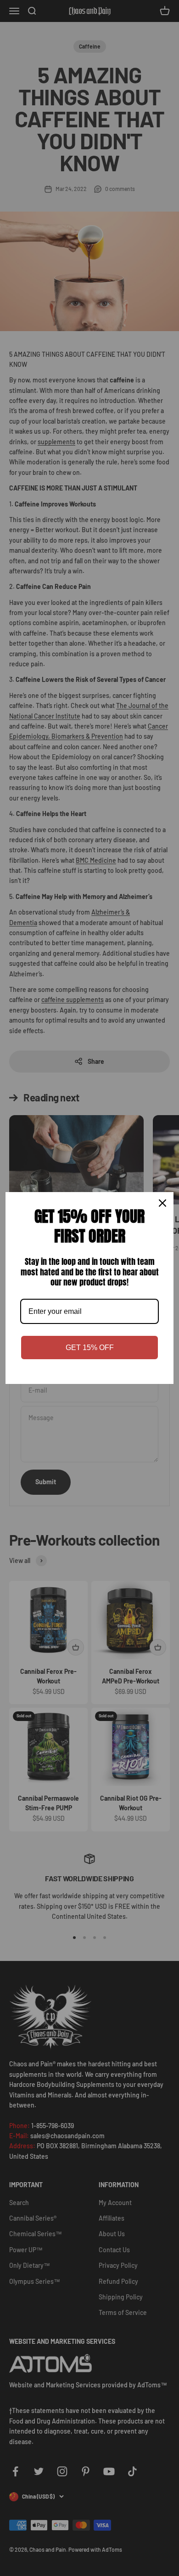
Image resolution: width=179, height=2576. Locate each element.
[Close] (162, 1203)
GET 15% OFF (90, 1348)
